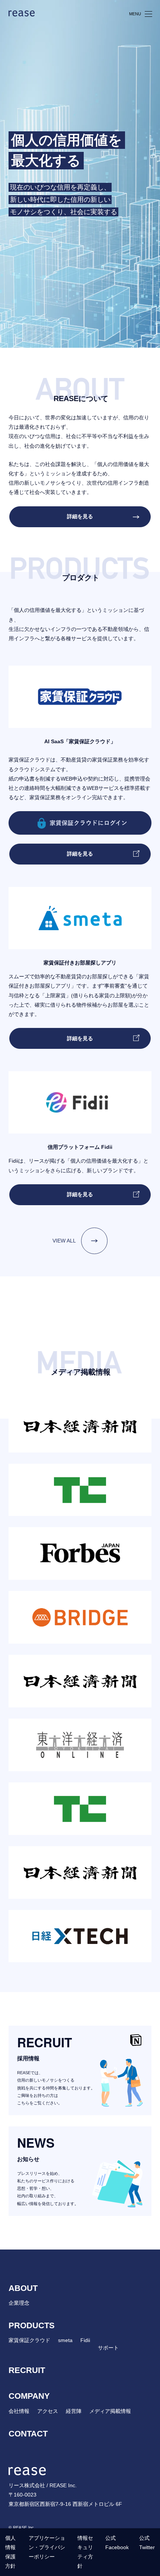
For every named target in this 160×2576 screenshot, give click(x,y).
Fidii (85, 2340)
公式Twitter (147, 2543)
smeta (65, 2340)
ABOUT (23, 2288)
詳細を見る (80, 516)
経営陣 (74, 2411)
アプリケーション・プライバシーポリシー (47, 2547)
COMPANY (29, 2396)
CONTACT (28, 2434)
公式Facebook (117, 2543)
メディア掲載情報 (110, 2411)
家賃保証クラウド (29, 2340)
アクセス (48, 2411)
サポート (108, 2348)
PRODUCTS (32, 2325)
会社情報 (19, 2411)
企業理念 (19, 2303)
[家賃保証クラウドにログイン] (80, 822)
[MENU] (148, 13)
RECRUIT (27, 2370)
